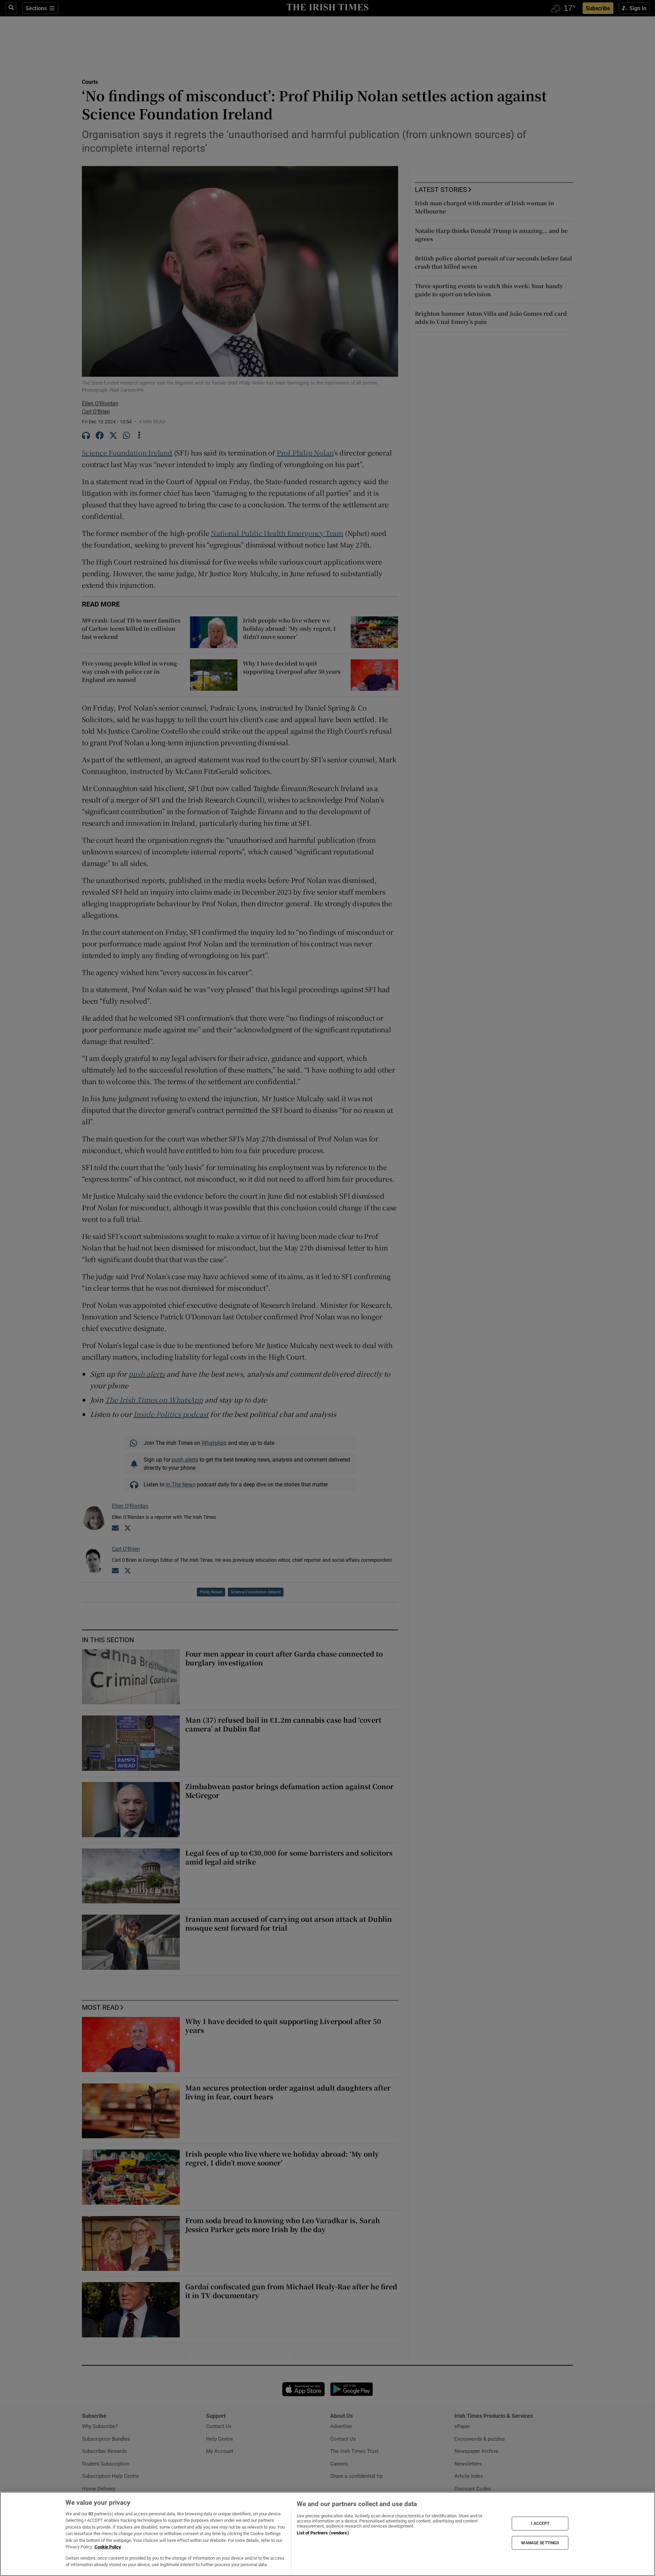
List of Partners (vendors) (323, 2533)
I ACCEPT (540, 2523)
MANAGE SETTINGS (540, 2543)
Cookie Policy (108, 2547)
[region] (327, 2534)
